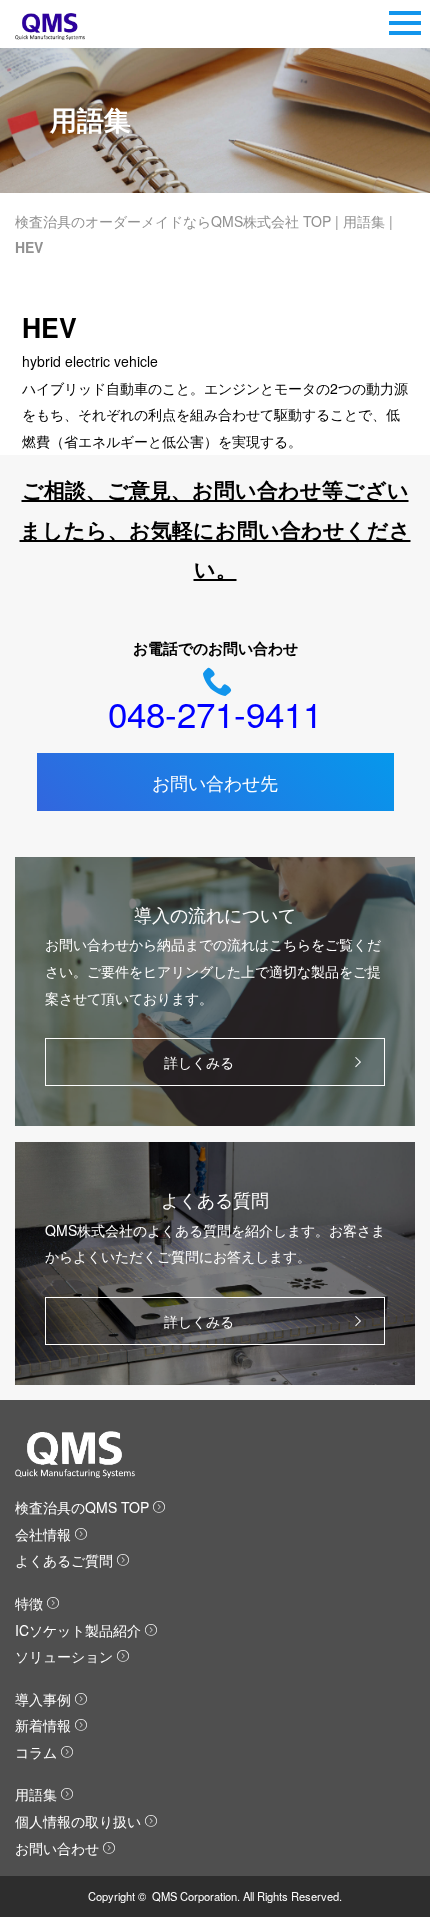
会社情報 (43, 1534)
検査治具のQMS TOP (82, 1507)
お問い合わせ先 (215, 782)
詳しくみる (199, 1062)
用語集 (364, 221)
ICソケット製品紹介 (78, 1630)
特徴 (29, 1603)
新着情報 (43, 1725)
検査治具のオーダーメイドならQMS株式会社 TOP (173, 221)
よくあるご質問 (64, 1560)
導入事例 (43, 1699)
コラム (36, 1752)
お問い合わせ (57, 1848)
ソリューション (64, 1656)
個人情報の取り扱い (78, 1821)
